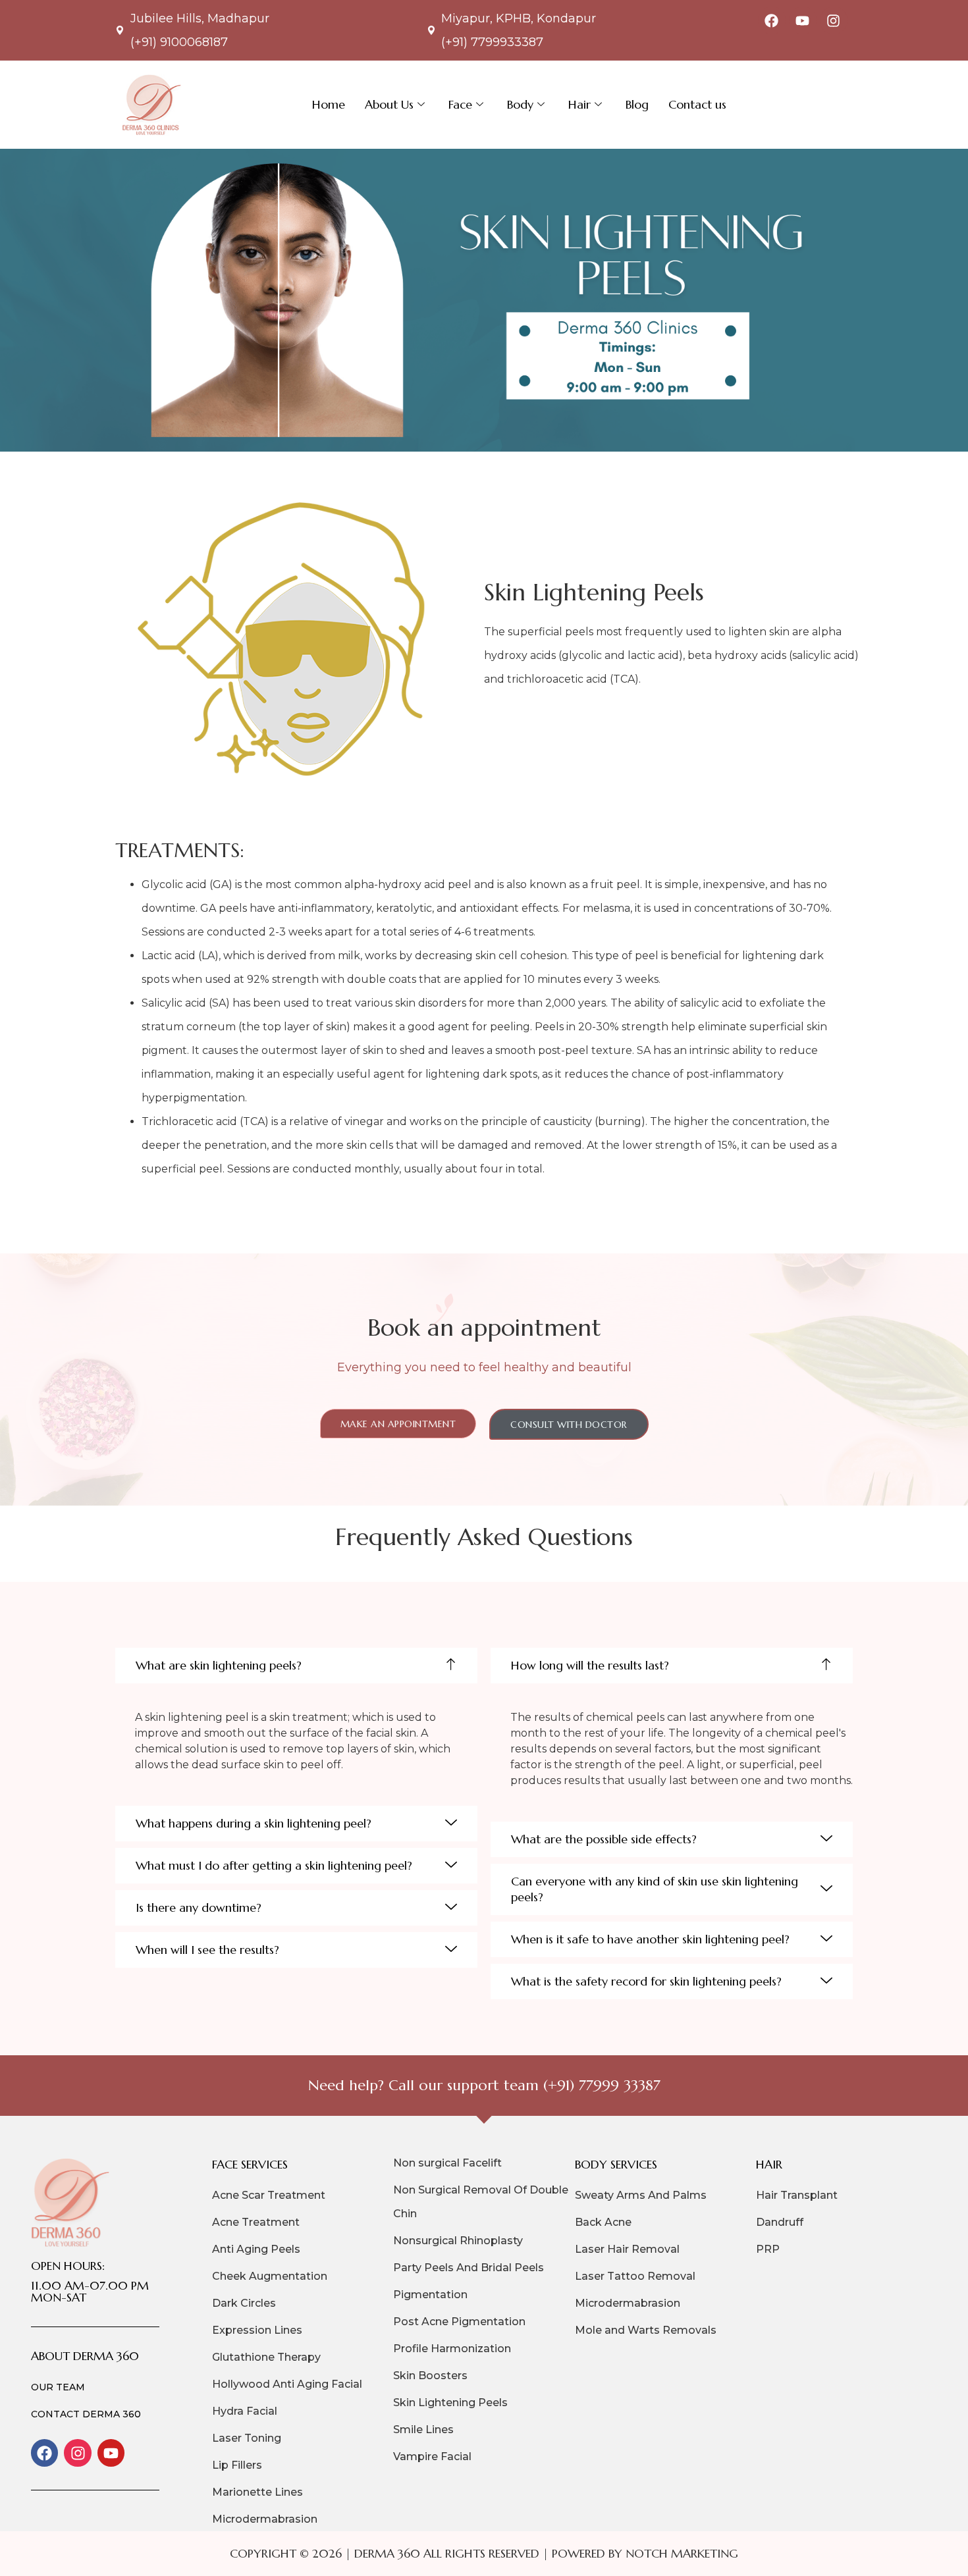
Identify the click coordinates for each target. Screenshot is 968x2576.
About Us (389, 104)
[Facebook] (772, 20)
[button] (296, 1666)
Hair (579, 104)
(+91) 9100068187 (179, 42)
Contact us (697, 104)
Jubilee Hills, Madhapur (200, 18)
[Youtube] (803, 20)
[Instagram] (834, 20)
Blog (637, 104)
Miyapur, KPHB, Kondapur (519, 18)
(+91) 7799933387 (492, 42)
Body (520, 104)
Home (329, 104)
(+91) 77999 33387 (602, 2085)
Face (460, 104)
